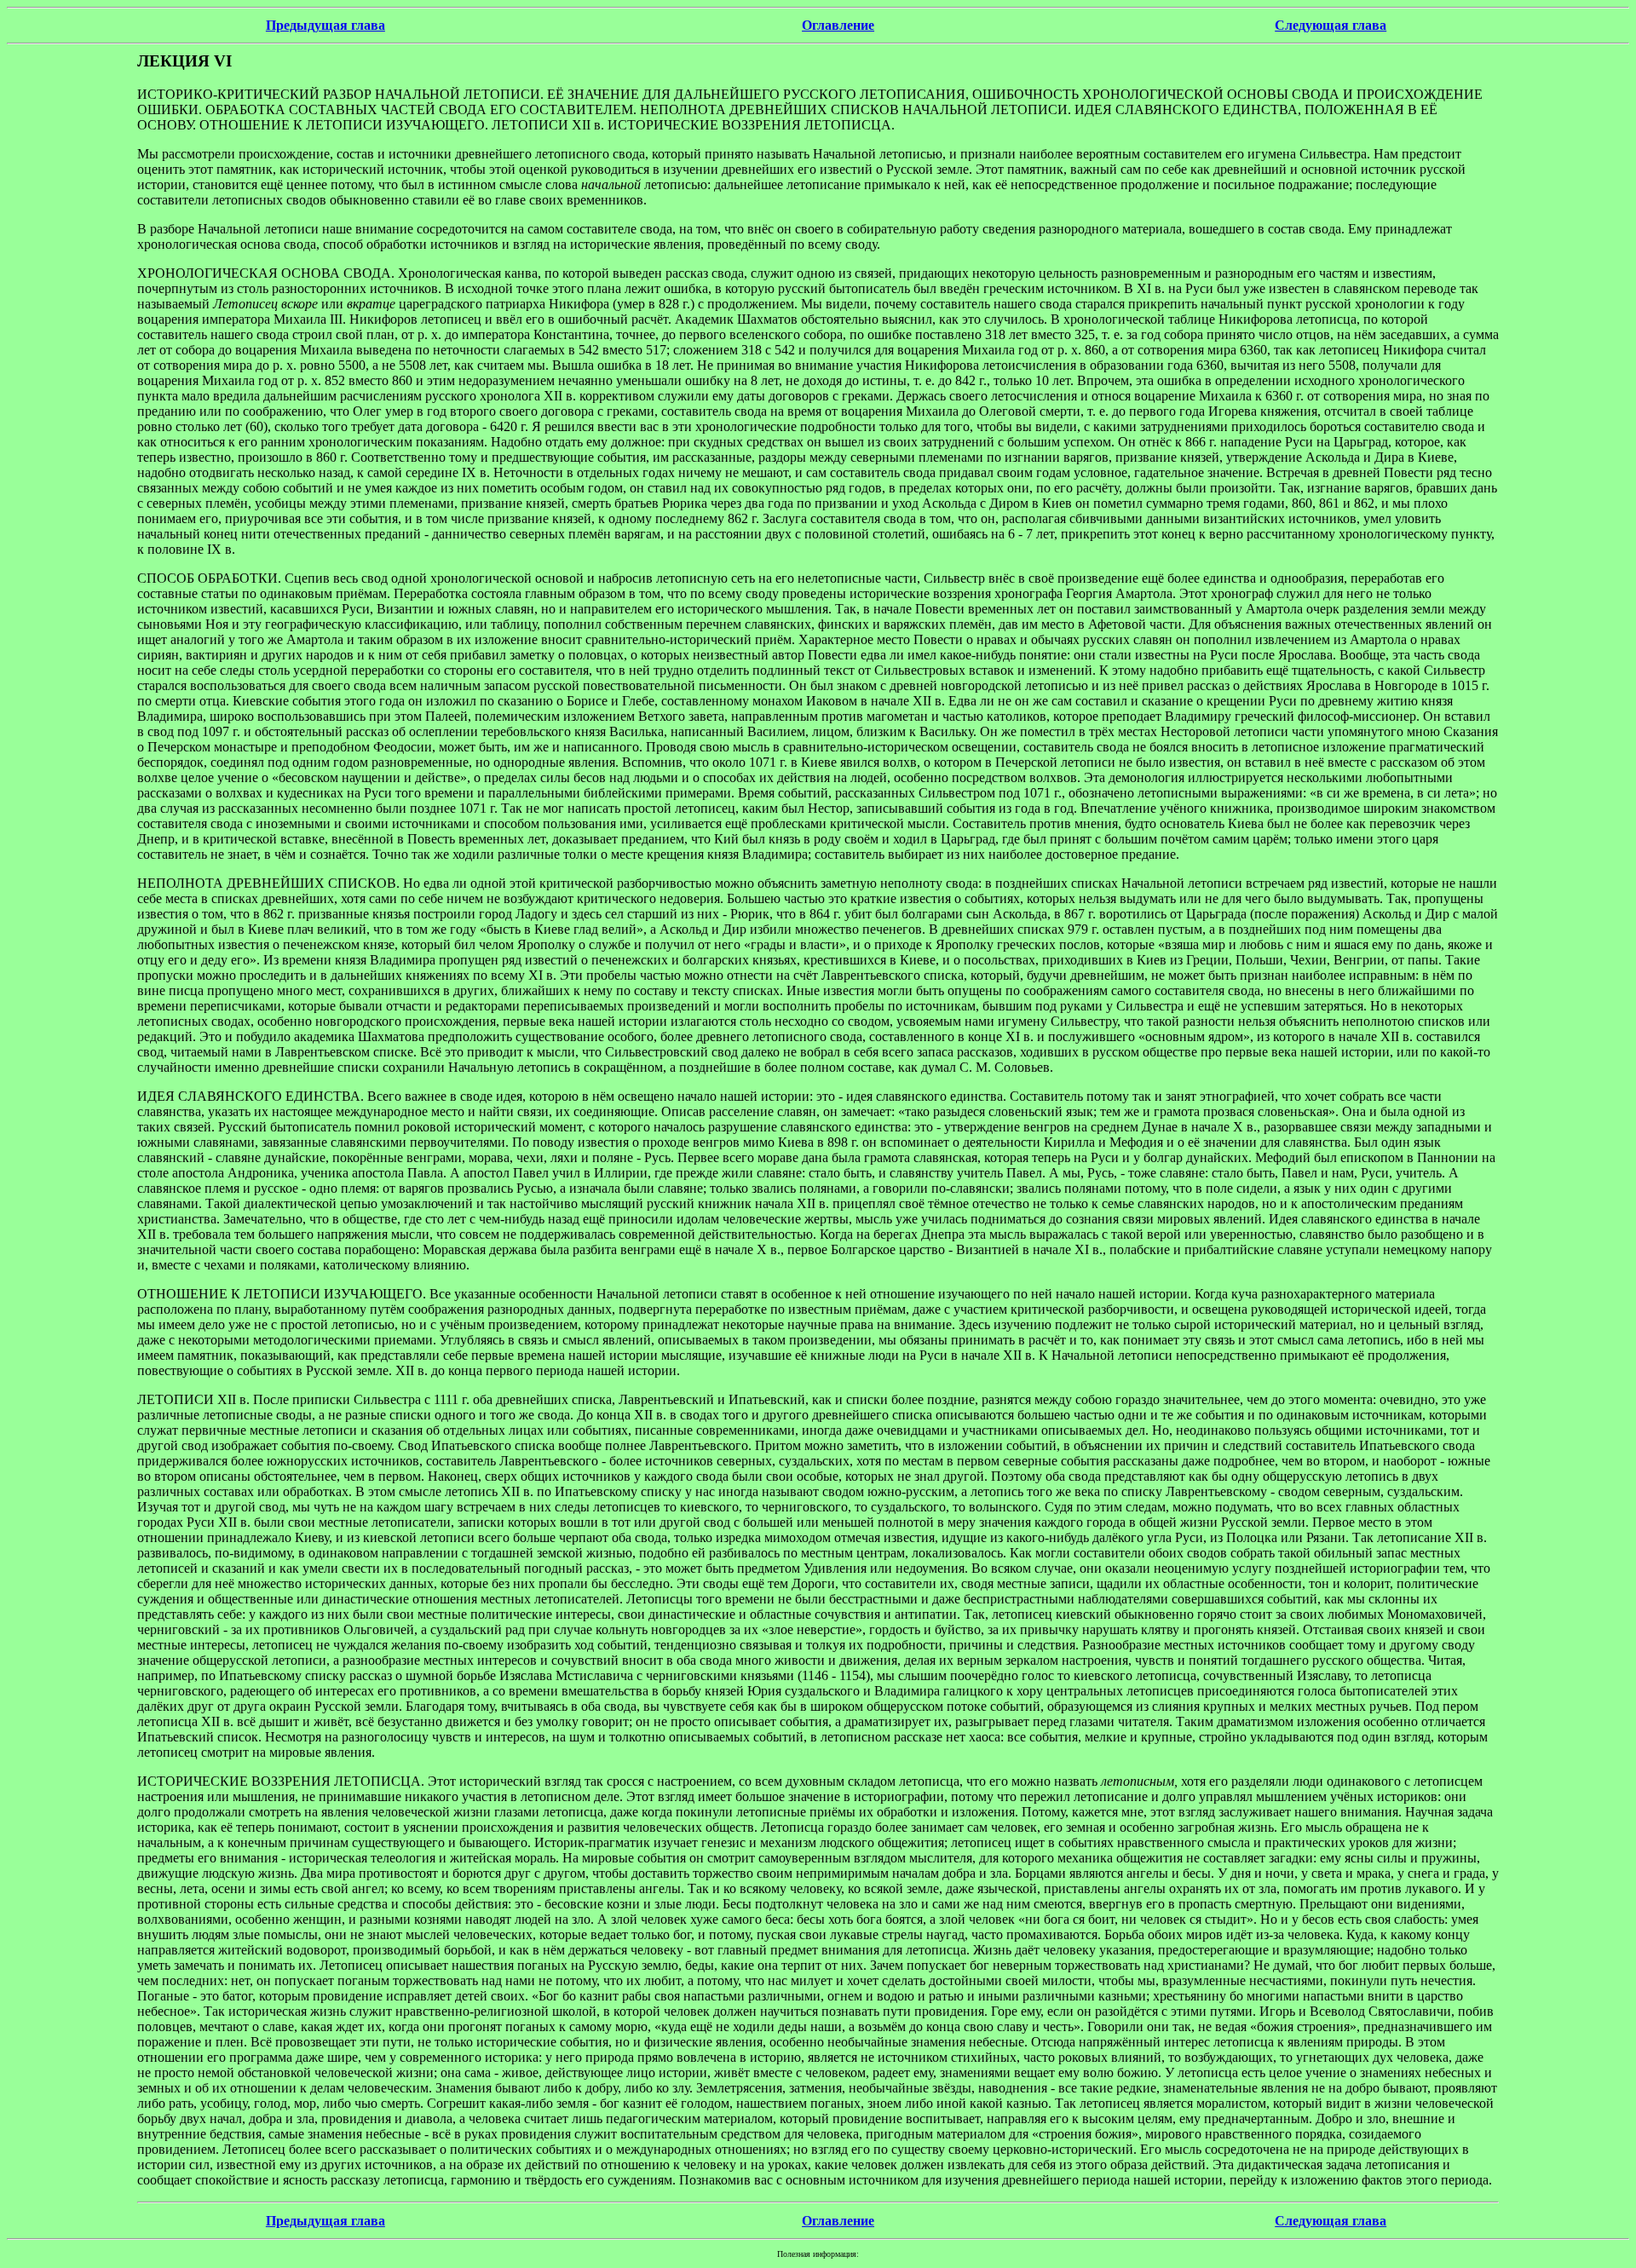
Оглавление (838, 25)
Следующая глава (1331, 25)
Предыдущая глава (325, 25)
